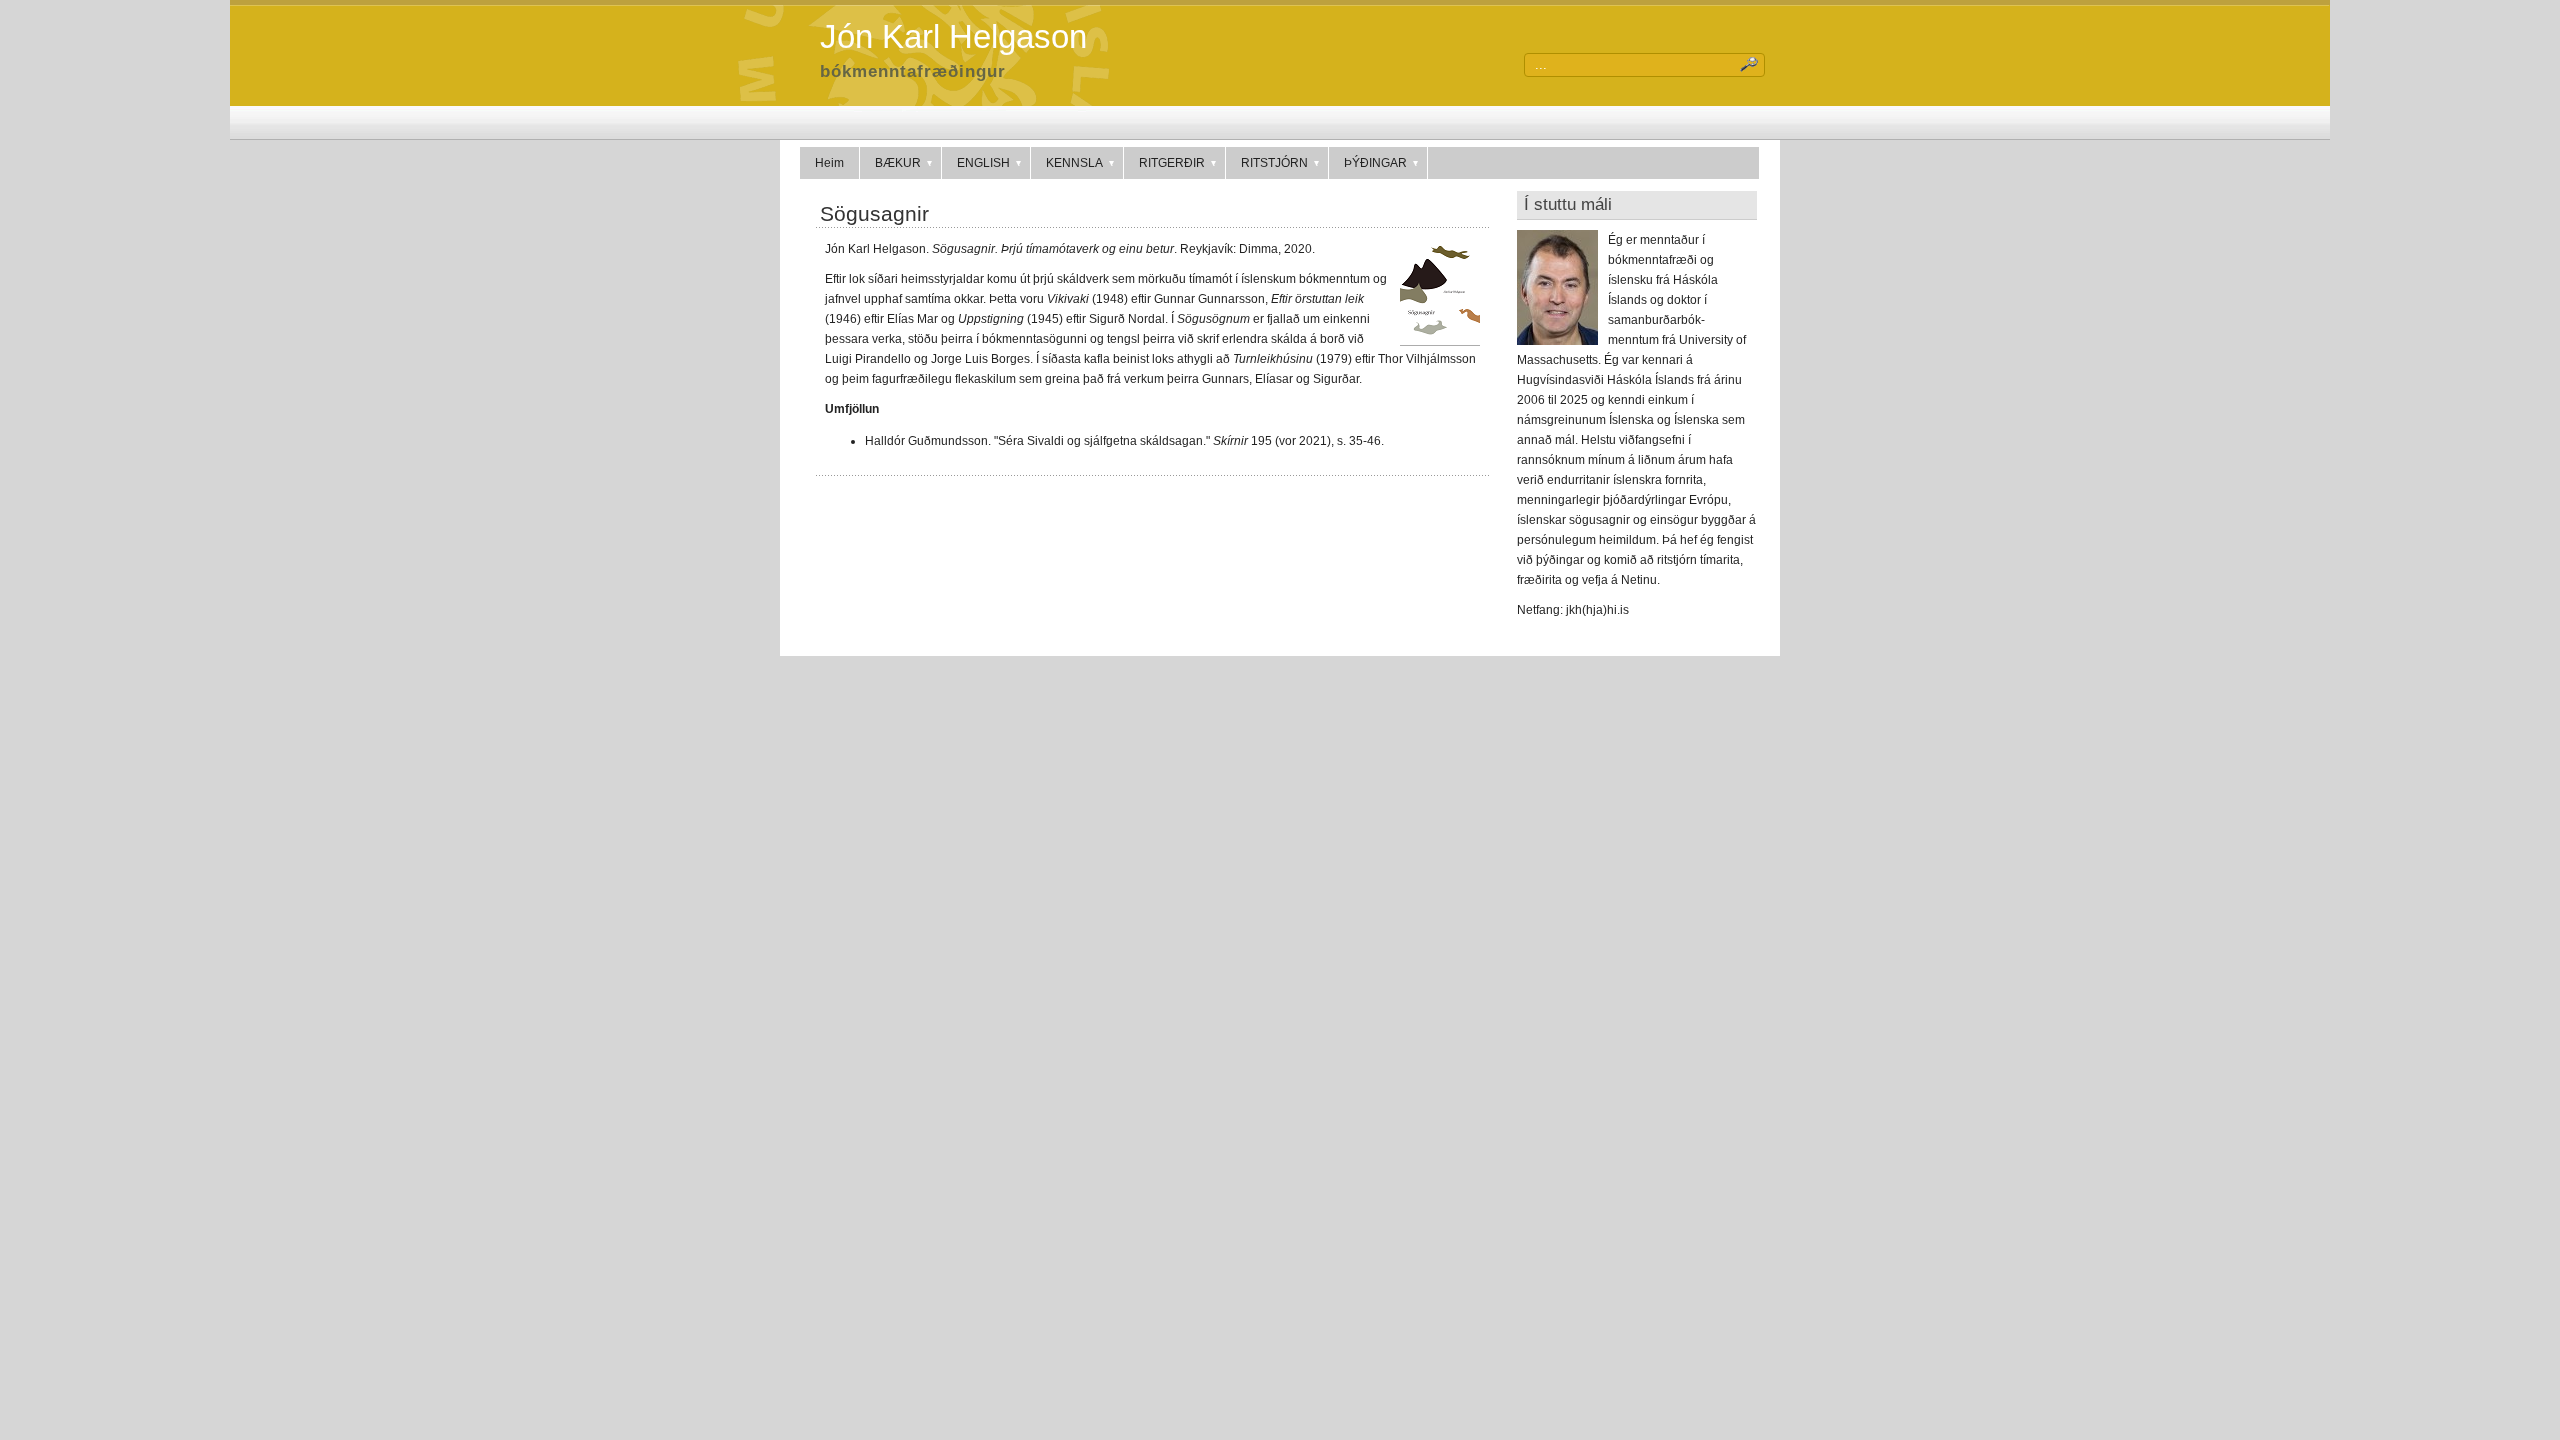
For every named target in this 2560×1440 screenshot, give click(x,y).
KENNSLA (1074, 163)
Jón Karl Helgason (953, 36)
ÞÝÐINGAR (1375, 163)
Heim (829, 163)
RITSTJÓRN (1274, 163)
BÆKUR (898, 163)
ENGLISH (983, 163)
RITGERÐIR (1172, 163)
